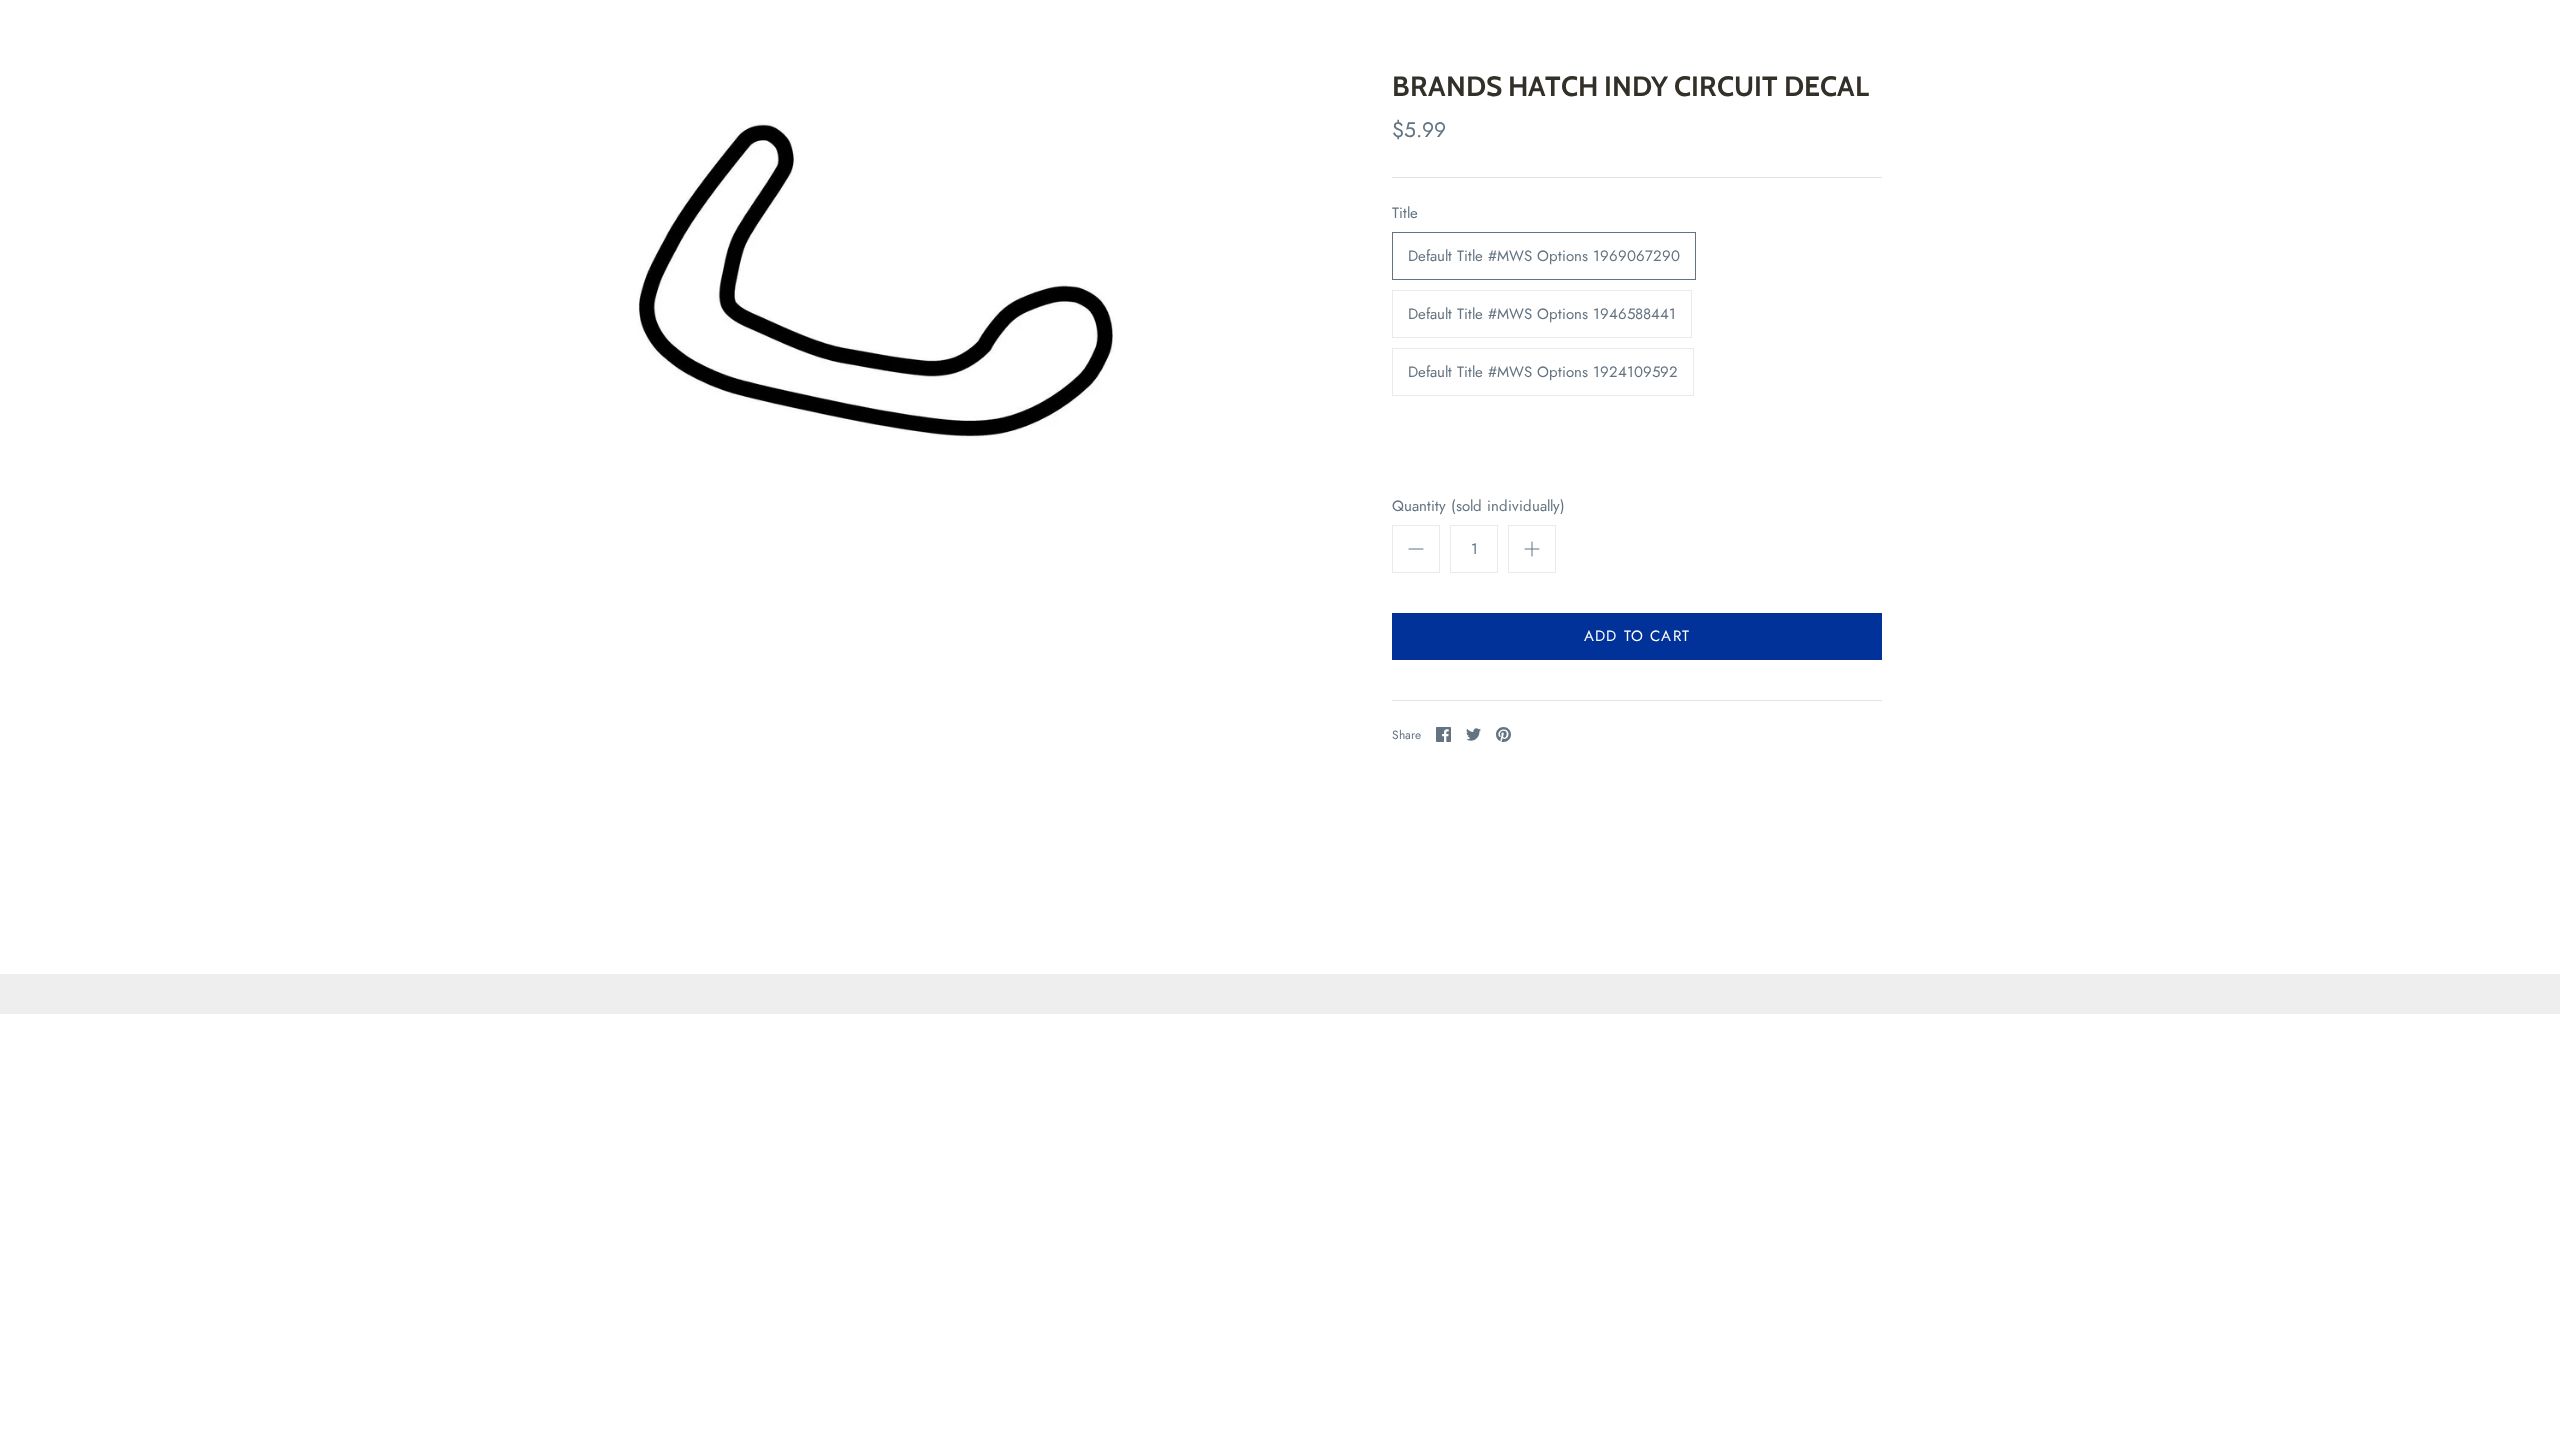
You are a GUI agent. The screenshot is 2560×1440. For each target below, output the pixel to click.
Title (1405, 213)
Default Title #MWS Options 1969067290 (1544, 256)
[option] (888, 301)
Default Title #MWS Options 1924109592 (1543, 372)
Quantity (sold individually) (1478, 506)
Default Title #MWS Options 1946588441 (1542, 314)
